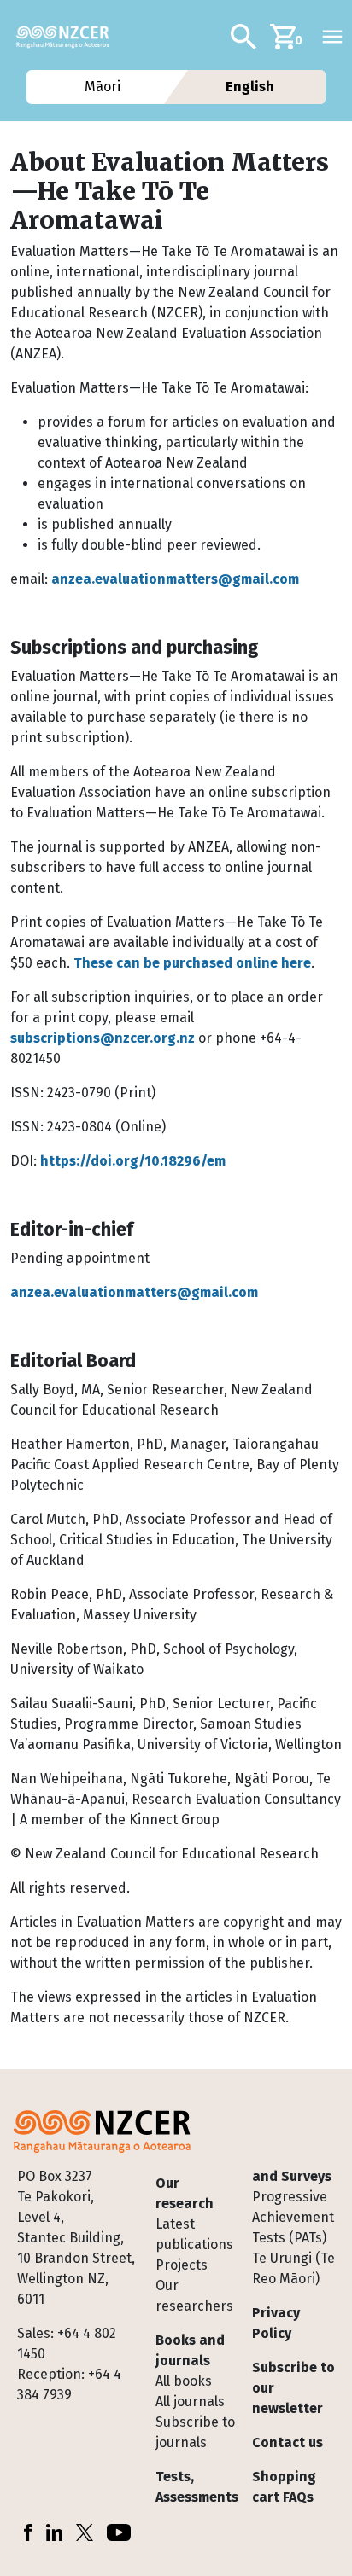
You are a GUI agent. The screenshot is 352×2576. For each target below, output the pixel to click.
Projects (182, 2265)
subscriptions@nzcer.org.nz (103, 1038)
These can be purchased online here (192, 963)
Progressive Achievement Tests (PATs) (293, 2217)
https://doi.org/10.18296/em (133, 1161)
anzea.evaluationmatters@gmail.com (175, 579)
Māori (102, 87)
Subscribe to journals (195, 2432)
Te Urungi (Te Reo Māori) (293, 2268)
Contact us (287, 2442)
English (250, 87)
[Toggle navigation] (332, 37)
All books (184, 2381)
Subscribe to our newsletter (293, 2388)
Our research (185, 2193)
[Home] (70, 37)
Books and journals (190, 2350)
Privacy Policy (276, 2323)
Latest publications (194, 2234)
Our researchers (194, 2296)
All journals (190, 2402)
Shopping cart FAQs (284, 2487)
